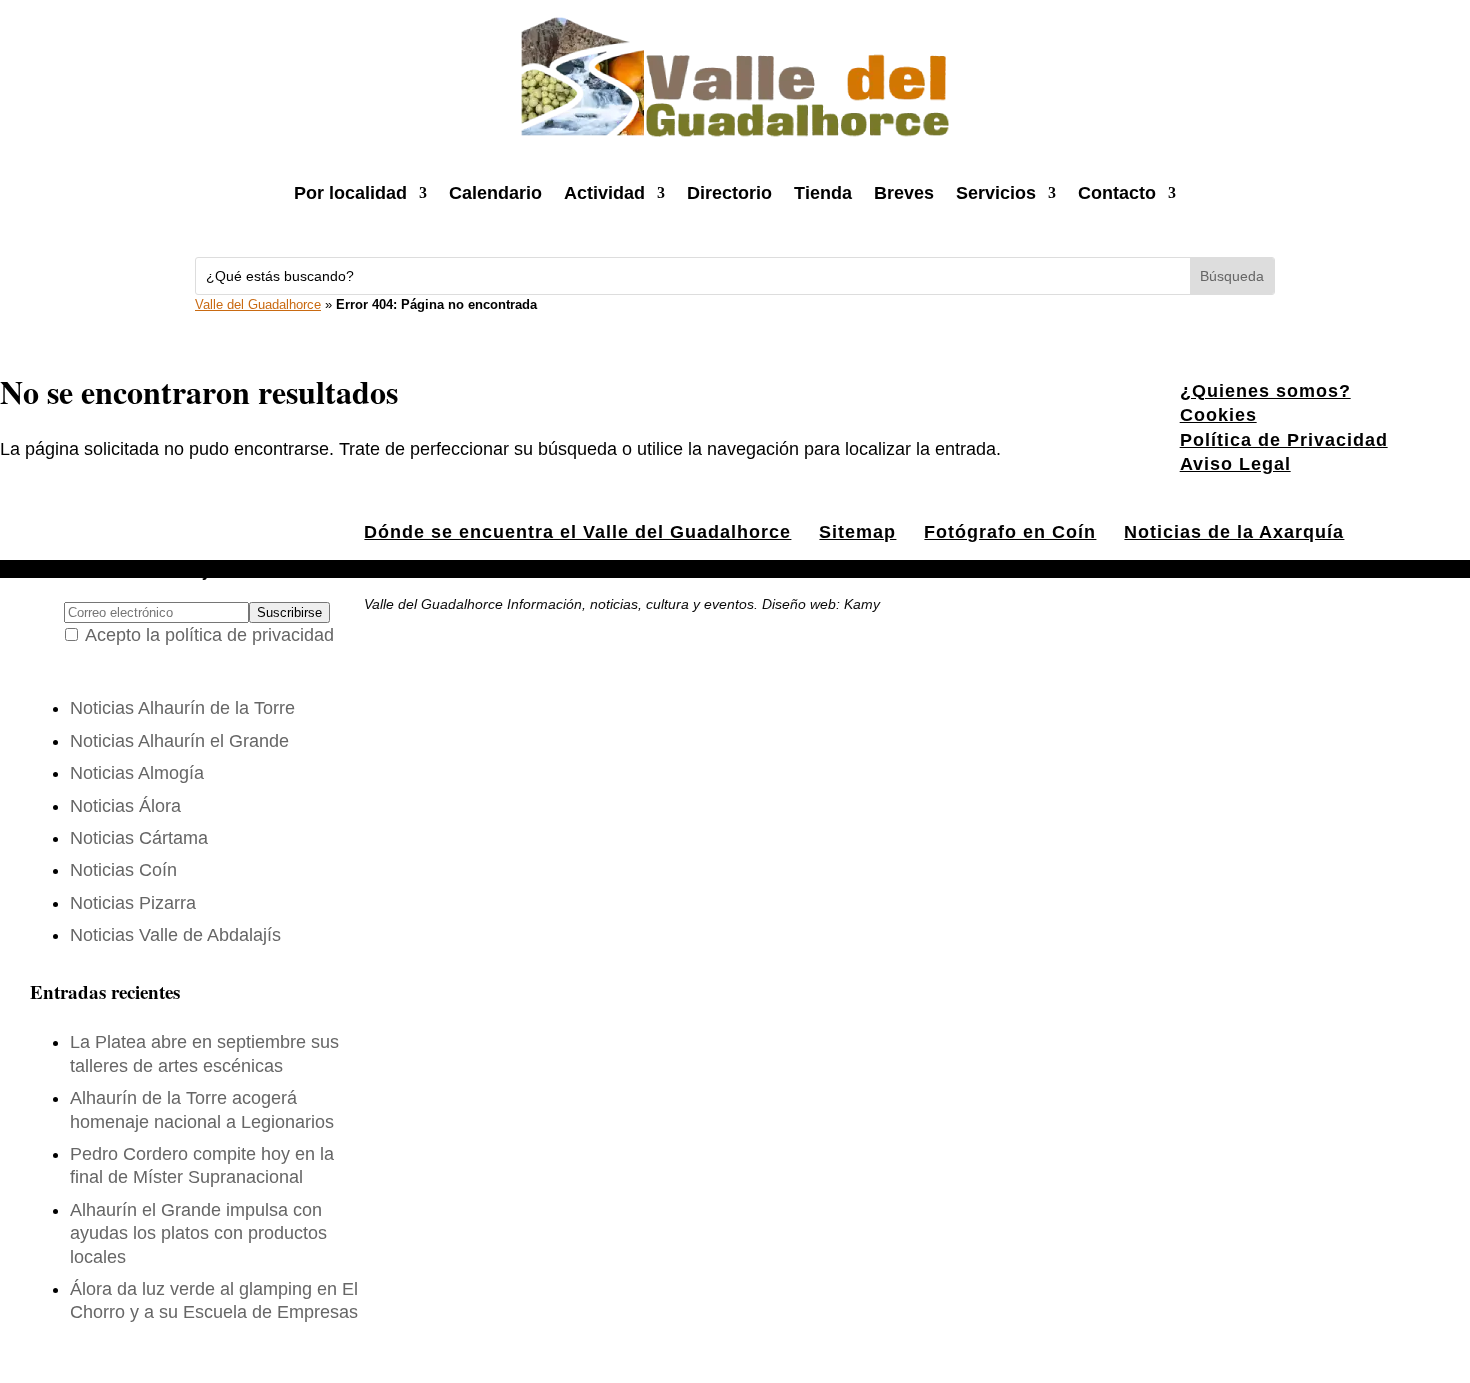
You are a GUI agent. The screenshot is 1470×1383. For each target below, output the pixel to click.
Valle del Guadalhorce (258, 304)
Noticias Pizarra (133, 903)
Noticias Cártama (139, 838)
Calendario (495, 193)
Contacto (1117, 193)
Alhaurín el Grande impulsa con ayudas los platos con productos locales (198, 1233)
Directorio (729, 193)
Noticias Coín (123, 870)
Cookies (1218, 415)
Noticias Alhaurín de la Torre (182, 708)
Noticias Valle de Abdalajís (175, 935)
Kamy (862, 604)
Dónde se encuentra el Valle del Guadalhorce (577, 532)
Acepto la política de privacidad (209, 635)
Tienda (823, 193)
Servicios (996, 193)
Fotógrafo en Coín (1010, 532)
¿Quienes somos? (1265, 391)
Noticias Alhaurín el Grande (179, 741)
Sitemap (857, 532)
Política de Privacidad (1284, 440)
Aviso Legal (1235, 464)
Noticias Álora (125, 806)
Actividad (604, 193)
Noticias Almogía (137, 773)
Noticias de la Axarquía (1234, 532)
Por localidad (350, 193)
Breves (904, 193)
